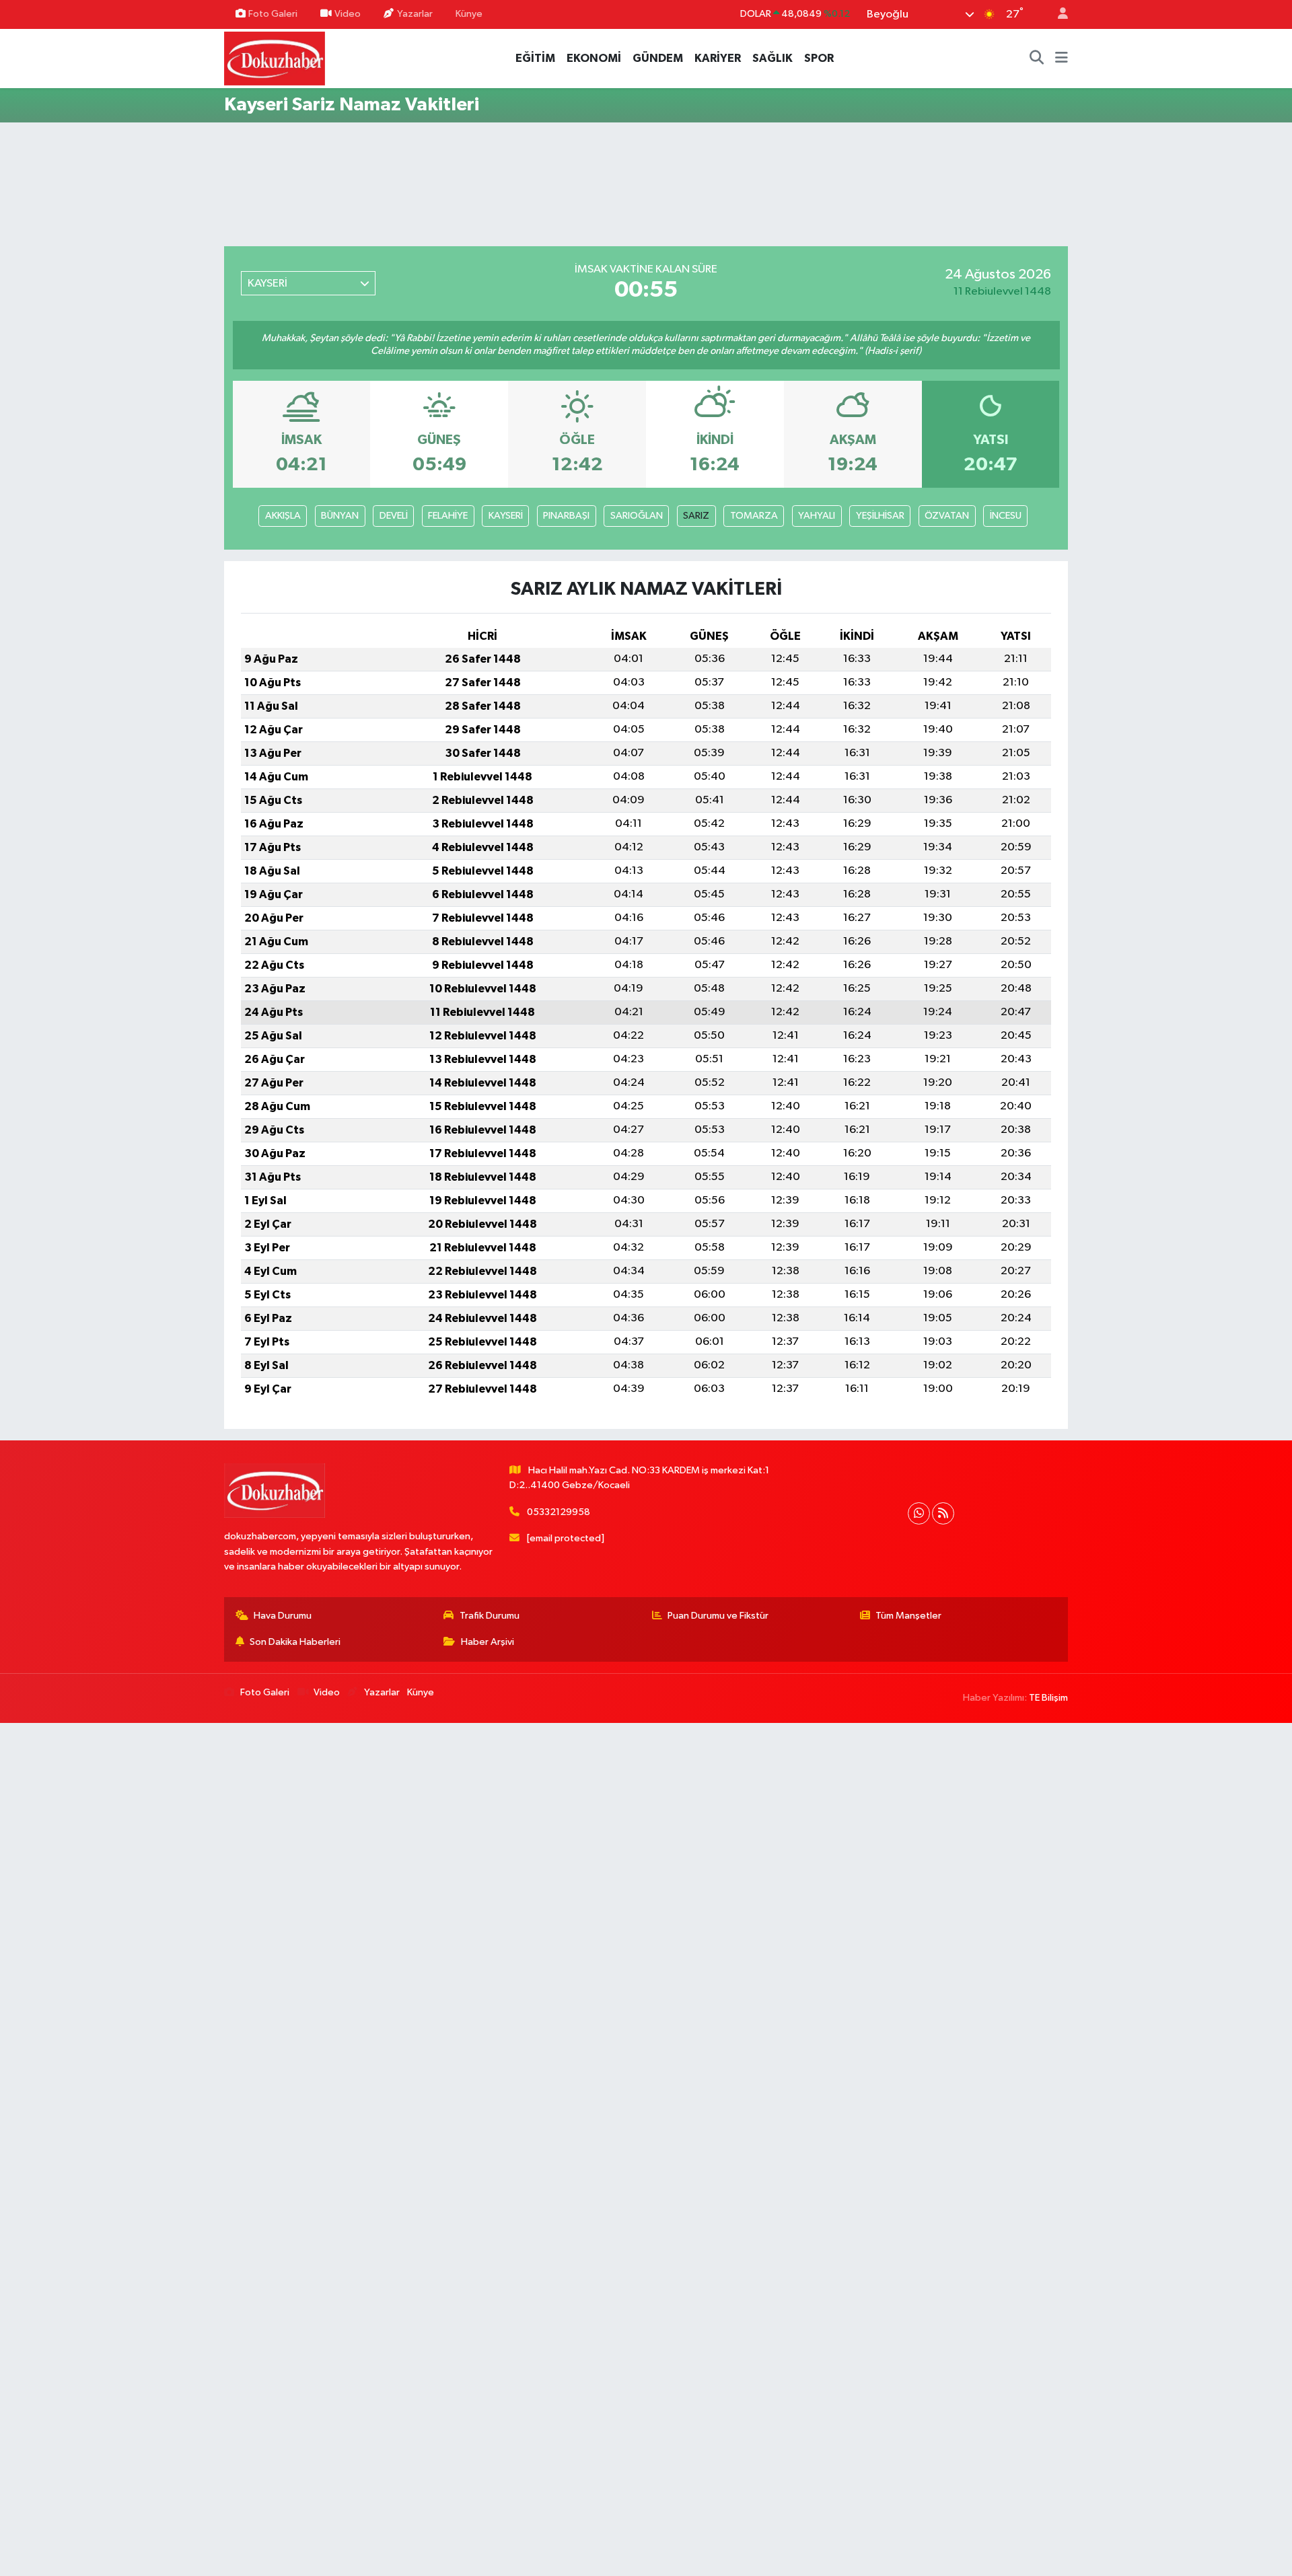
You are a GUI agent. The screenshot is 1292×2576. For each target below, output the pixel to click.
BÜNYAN (340, 516)
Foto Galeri (273, 14)
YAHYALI (817, 516)
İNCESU (1006, 516)
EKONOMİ (594, 58)
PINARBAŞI (566, 516)
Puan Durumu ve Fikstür (718, 1616)
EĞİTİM (535, 58)
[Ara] (1037, 59)
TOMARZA (754, 516)
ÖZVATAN (947, 516)
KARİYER (718, 58)
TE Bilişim (1048, 1698)
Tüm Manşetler (908, 1616)
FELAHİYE (448, 516)
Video (348, 14)
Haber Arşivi (488, 1642)
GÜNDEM (658, 58)
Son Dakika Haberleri (295, 1642)
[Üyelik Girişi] (1057, 14)
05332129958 (559, 1512)
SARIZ (696, 516)
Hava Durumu (283, 1616)
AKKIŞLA (283, 516)
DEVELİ (394, 516)
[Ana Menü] (1062, 59)
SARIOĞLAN (637, 516)
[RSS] (943, 1513)
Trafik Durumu (490, 1616)
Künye (469, 14)
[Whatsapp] (919, 1513)
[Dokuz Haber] (275, 58)
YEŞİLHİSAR (880, 516)
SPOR (819, 58)
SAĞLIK (773, 58)
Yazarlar (415, 14)
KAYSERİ (506, 516)
